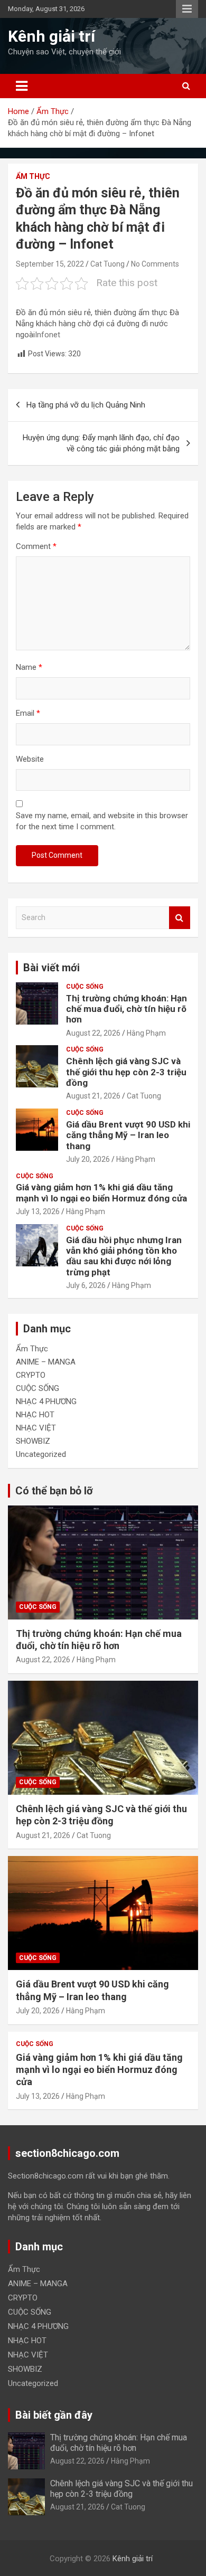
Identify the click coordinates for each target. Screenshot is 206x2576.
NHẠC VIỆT (36, 1428)
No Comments (155, 264)
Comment (36, 546)
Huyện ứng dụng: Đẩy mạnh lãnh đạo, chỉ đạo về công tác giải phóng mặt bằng (101, 443)
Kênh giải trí (51, 36)
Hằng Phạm (146, 1033)
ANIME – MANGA (46, 1362)
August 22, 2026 (93, 1033)
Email (28, 713)
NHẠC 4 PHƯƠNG (46, 1401)
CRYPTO (31, 1375)
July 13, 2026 (38, 1211)
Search (180, 918)
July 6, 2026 (86, 1285)
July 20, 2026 (88, 1159)
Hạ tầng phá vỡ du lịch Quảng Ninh (86, 405)
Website (30, 759)
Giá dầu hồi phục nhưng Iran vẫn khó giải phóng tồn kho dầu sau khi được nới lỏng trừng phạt (124, 1256)
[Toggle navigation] (22, 86)
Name (29, 667)
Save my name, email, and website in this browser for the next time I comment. (102, 821)
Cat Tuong (107, 264)
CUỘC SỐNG (85, 987)
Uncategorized (41, 1454)
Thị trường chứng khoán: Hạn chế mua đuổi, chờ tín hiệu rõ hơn (127, 1009)
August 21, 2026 (93, 1096)
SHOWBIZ (33, 1441)
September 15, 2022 (50, 264)
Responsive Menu (187, 9)
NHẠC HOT (35, 1415)
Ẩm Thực (33, 176)
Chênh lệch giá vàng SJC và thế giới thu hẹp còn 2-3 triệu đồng (126, 1072)
